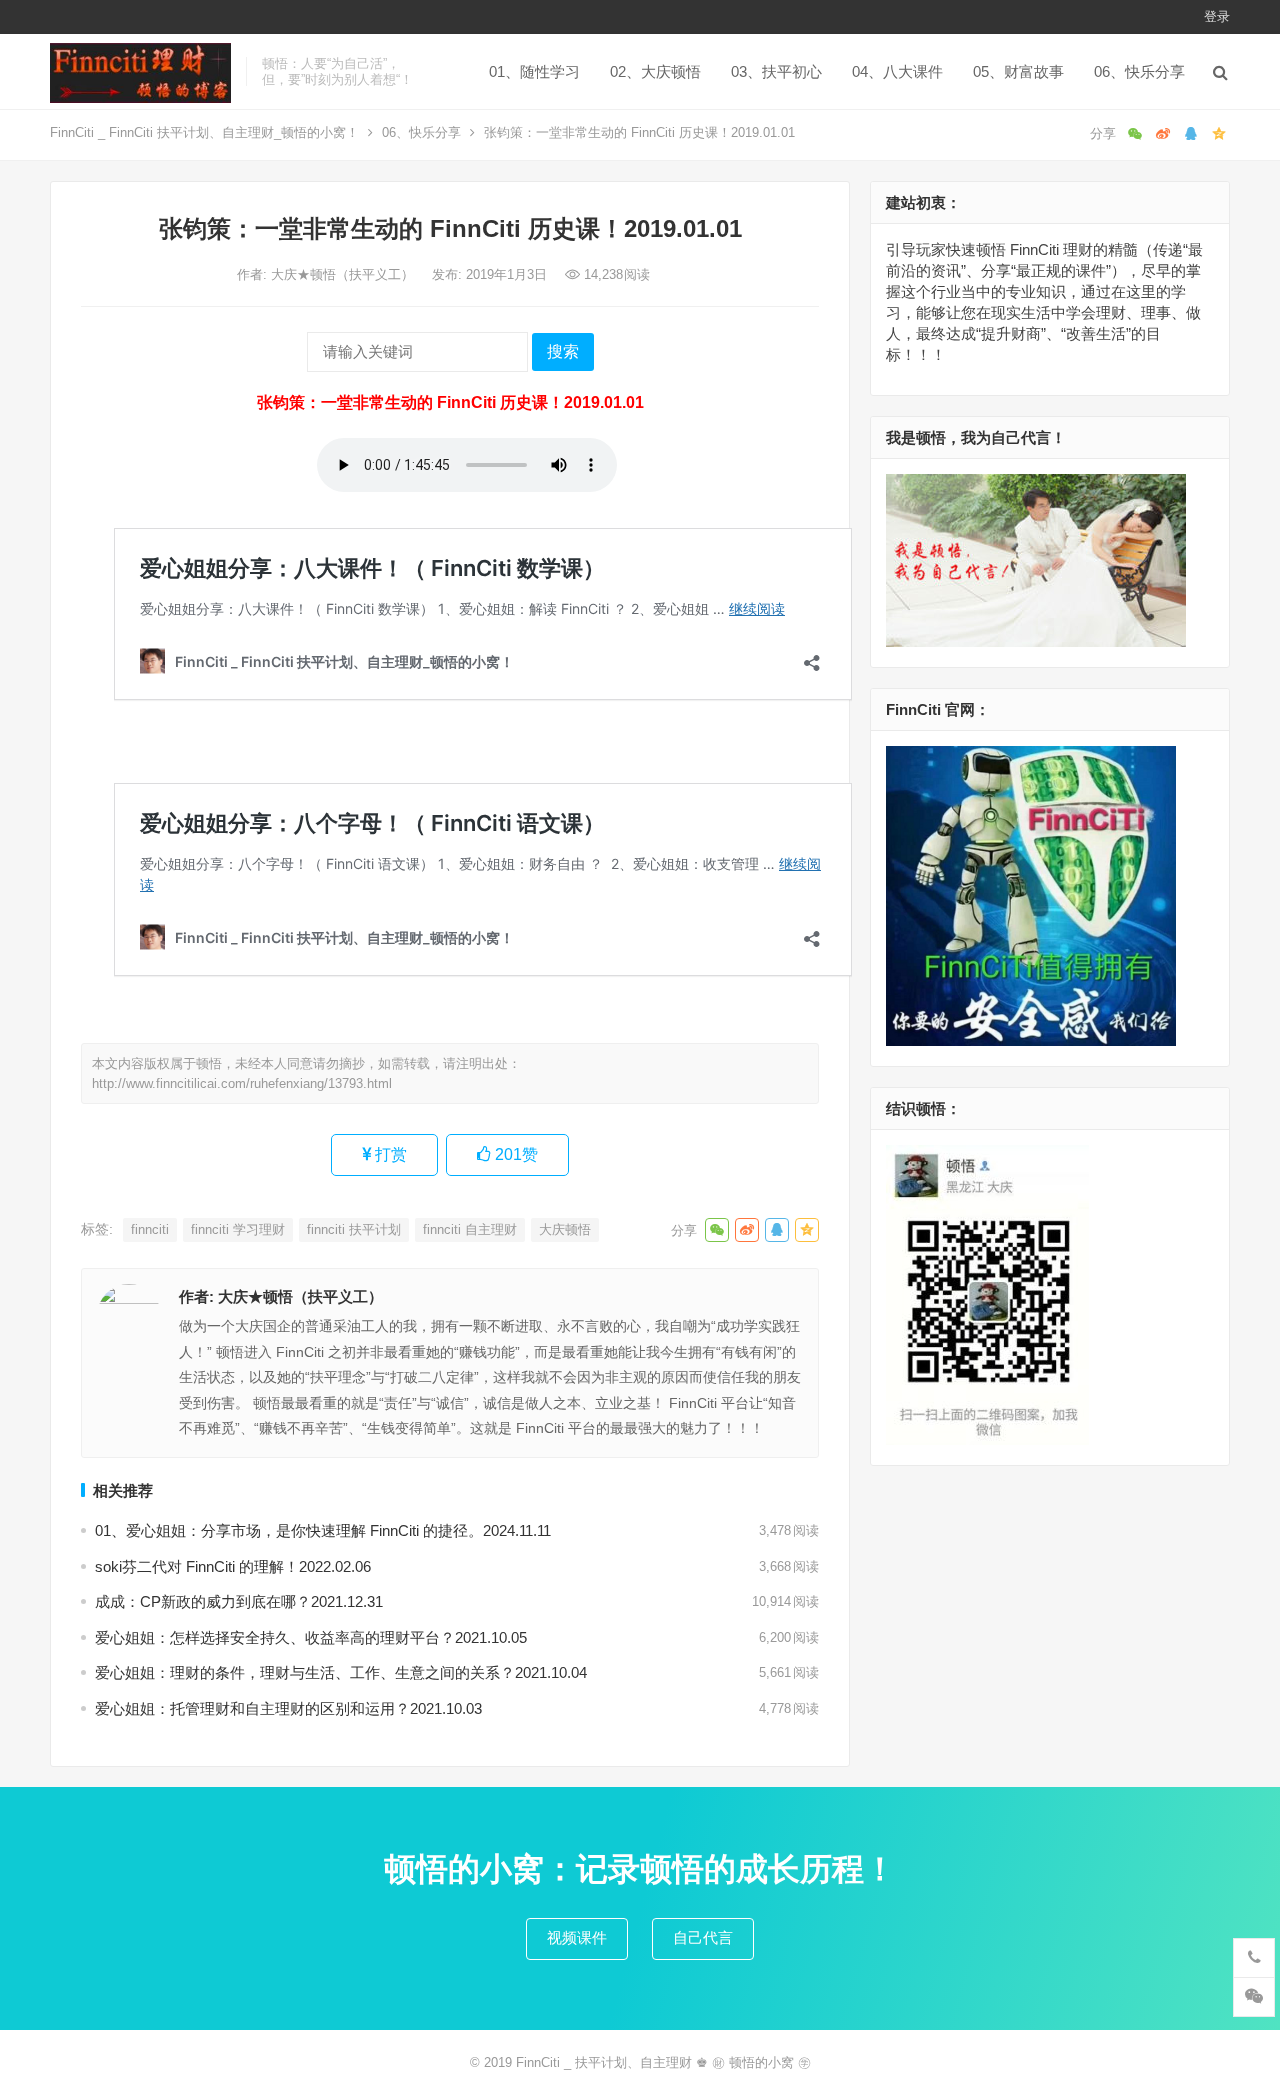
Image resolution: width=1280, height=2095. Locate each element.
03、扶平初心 (776, 71)
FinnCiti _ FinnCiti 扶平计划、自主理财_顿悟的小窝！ (204, 132)
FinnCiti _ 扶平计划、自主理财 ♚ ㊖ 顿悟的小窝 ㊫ (663, 2062)
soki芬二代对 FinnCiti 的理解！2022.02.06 (233, 1566)
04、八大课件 (897, 71)
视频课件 (577, 1937)
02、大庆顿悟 (655, 71)
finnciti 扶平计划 (354, 1229)
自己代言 (703, 1937)
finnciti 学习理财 (238, 1229)
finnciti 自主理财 (470, 1229)
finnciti (150, 1229)
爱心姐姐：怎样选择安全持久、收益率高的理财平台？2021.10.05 (311, 1637)
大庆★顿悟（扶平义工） (344, 274)
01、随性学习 (534, 71)
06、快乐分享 (1139, 71)
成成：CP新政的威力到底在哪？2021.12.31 (239, 1601)
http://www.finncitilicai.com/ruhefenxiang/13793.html (242, 1083)
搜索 (563, 351)
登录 (1217, 16)
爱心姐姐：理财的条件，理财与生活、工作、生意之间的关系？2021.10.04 (341, 1672)
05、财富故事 (1018, 71)
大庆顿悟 (565, 1229)
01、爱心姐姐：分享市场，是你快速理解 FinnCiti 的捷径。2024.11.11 (323, 1530)
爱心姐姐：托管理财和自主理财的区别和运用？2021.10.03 (288, 1708)
